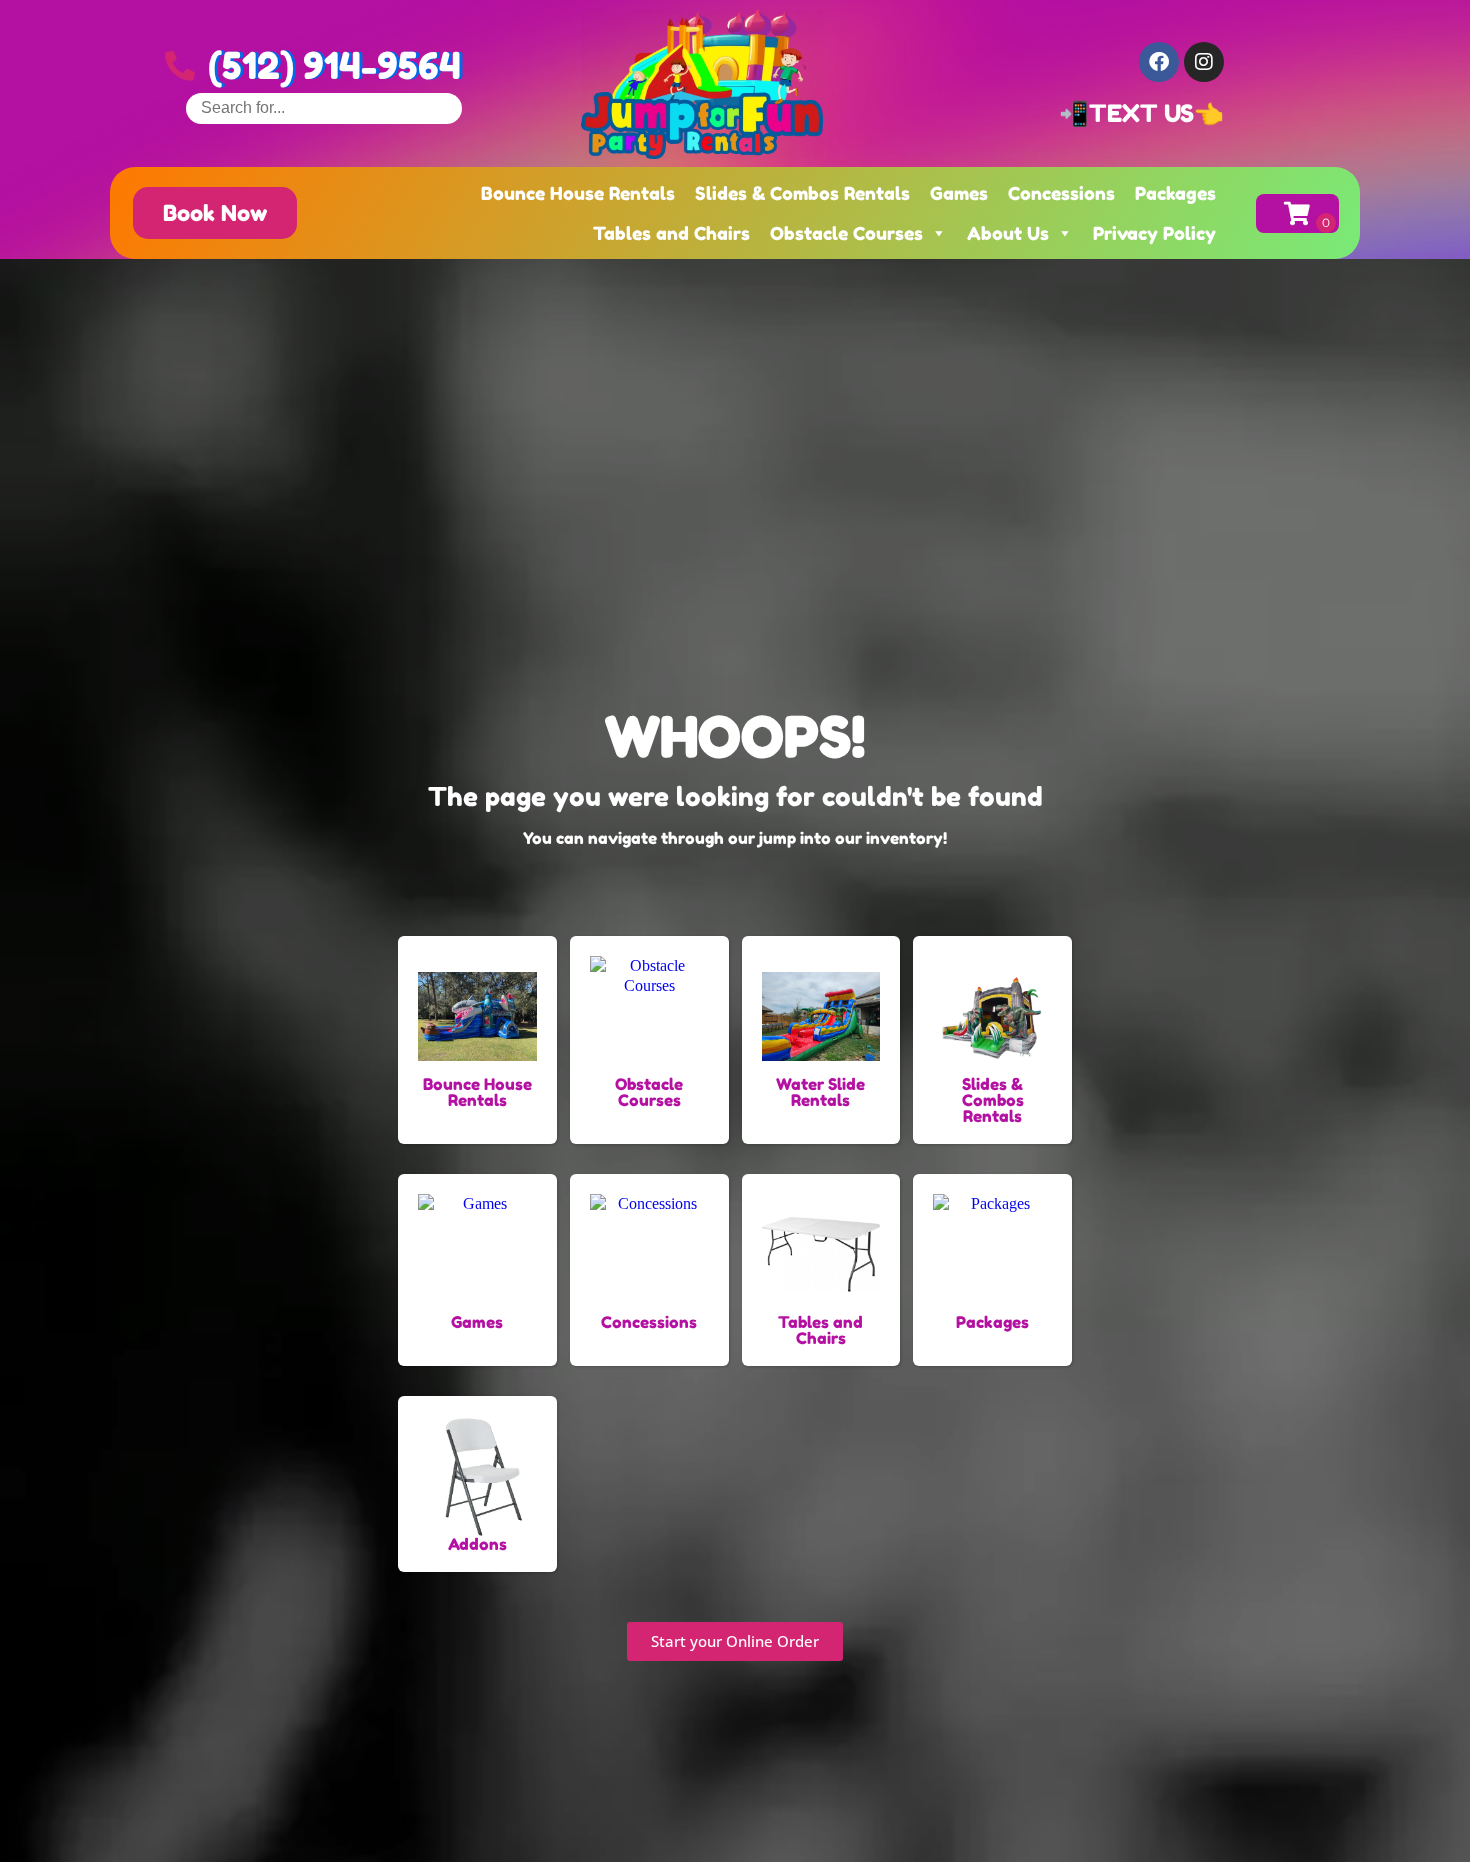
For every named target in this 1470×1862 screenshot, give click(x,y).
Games (959, 193)
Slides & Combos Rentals (802, 193)
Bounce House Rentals (578, 193)
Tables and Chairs (671, 233)
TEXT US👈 (1156, 113)
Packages (1175, 193)
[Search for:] (324, 107)
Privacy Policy (1154, 233)
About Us (1008, 233)
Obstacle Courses (846, 233)
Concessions (1061, 193)
